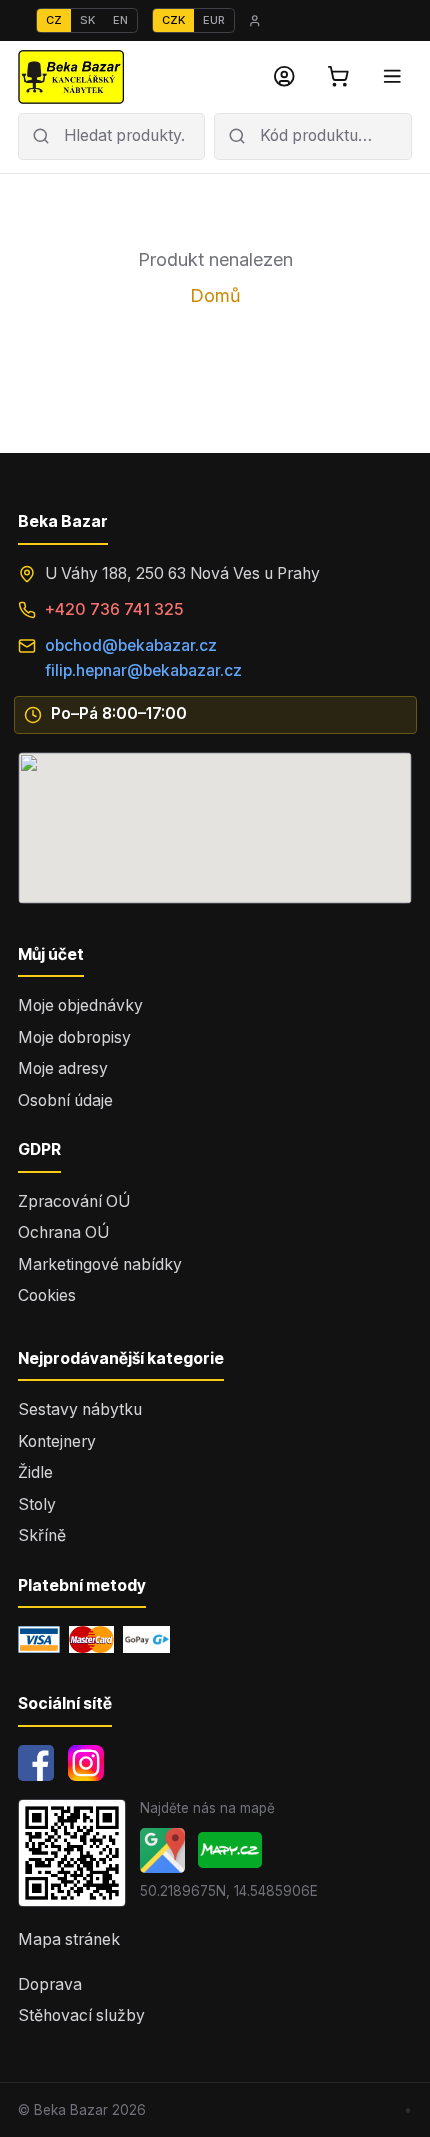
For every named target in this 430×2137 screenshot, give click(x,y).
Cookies (47, 1295)
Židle (35, 1472)
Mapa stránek (69, 1939)
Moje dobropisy (74, 1037)
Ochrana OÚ (63, 1232)
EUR (214, 20)
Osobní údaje (65, 1100)
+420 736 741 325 (114, 609)
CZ (54, 20)
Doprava (50, 1984)
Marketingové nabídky (100, 1264)
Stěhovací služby (81, 2015)
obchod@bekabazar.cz (131, 645)
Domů (215, 295)
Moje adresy (63, 1068)
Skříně (42, 1535)
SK (87, 20)
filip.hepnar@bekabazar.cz (143, 670)
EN (120, 20)
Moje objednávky (80, 1005)
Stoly (37, 1504)
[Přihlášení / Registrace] (284, 77)
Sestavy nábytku (80, 1409)
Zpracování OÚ (74, 1201)
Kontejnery (57, 1441)
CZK (173, 20)
